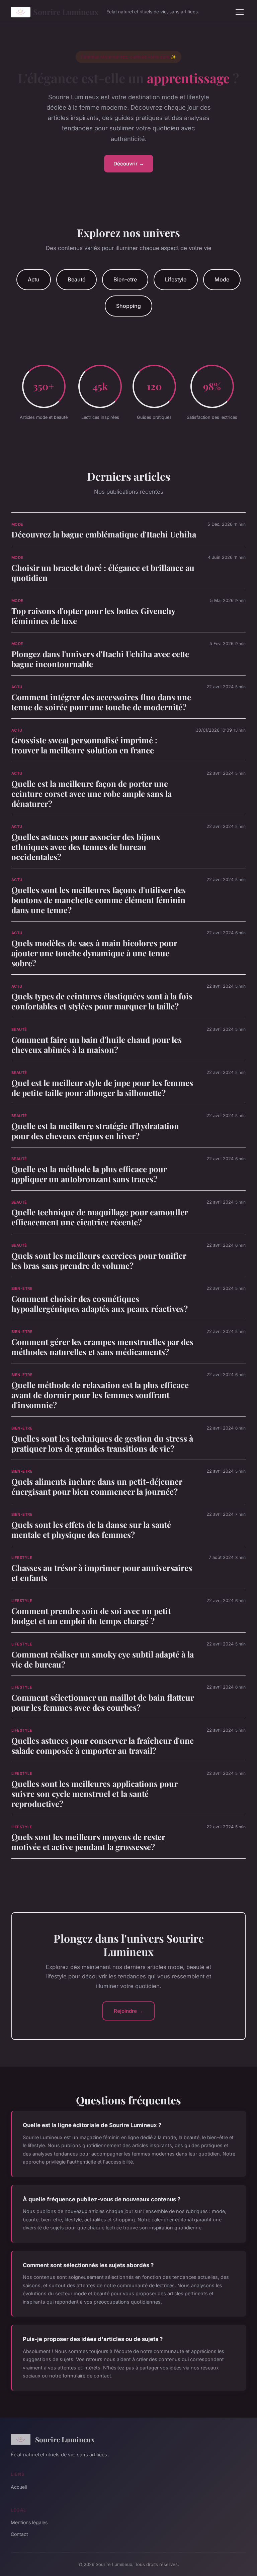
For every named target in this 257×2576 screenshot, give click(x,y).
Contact (19, 2534)
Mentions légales (29, 2522)
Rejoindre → (128, 2011)
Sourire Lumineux (66, 12)
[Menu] (240, 12)
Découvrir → (129, 164)
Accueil (19, 2487)
